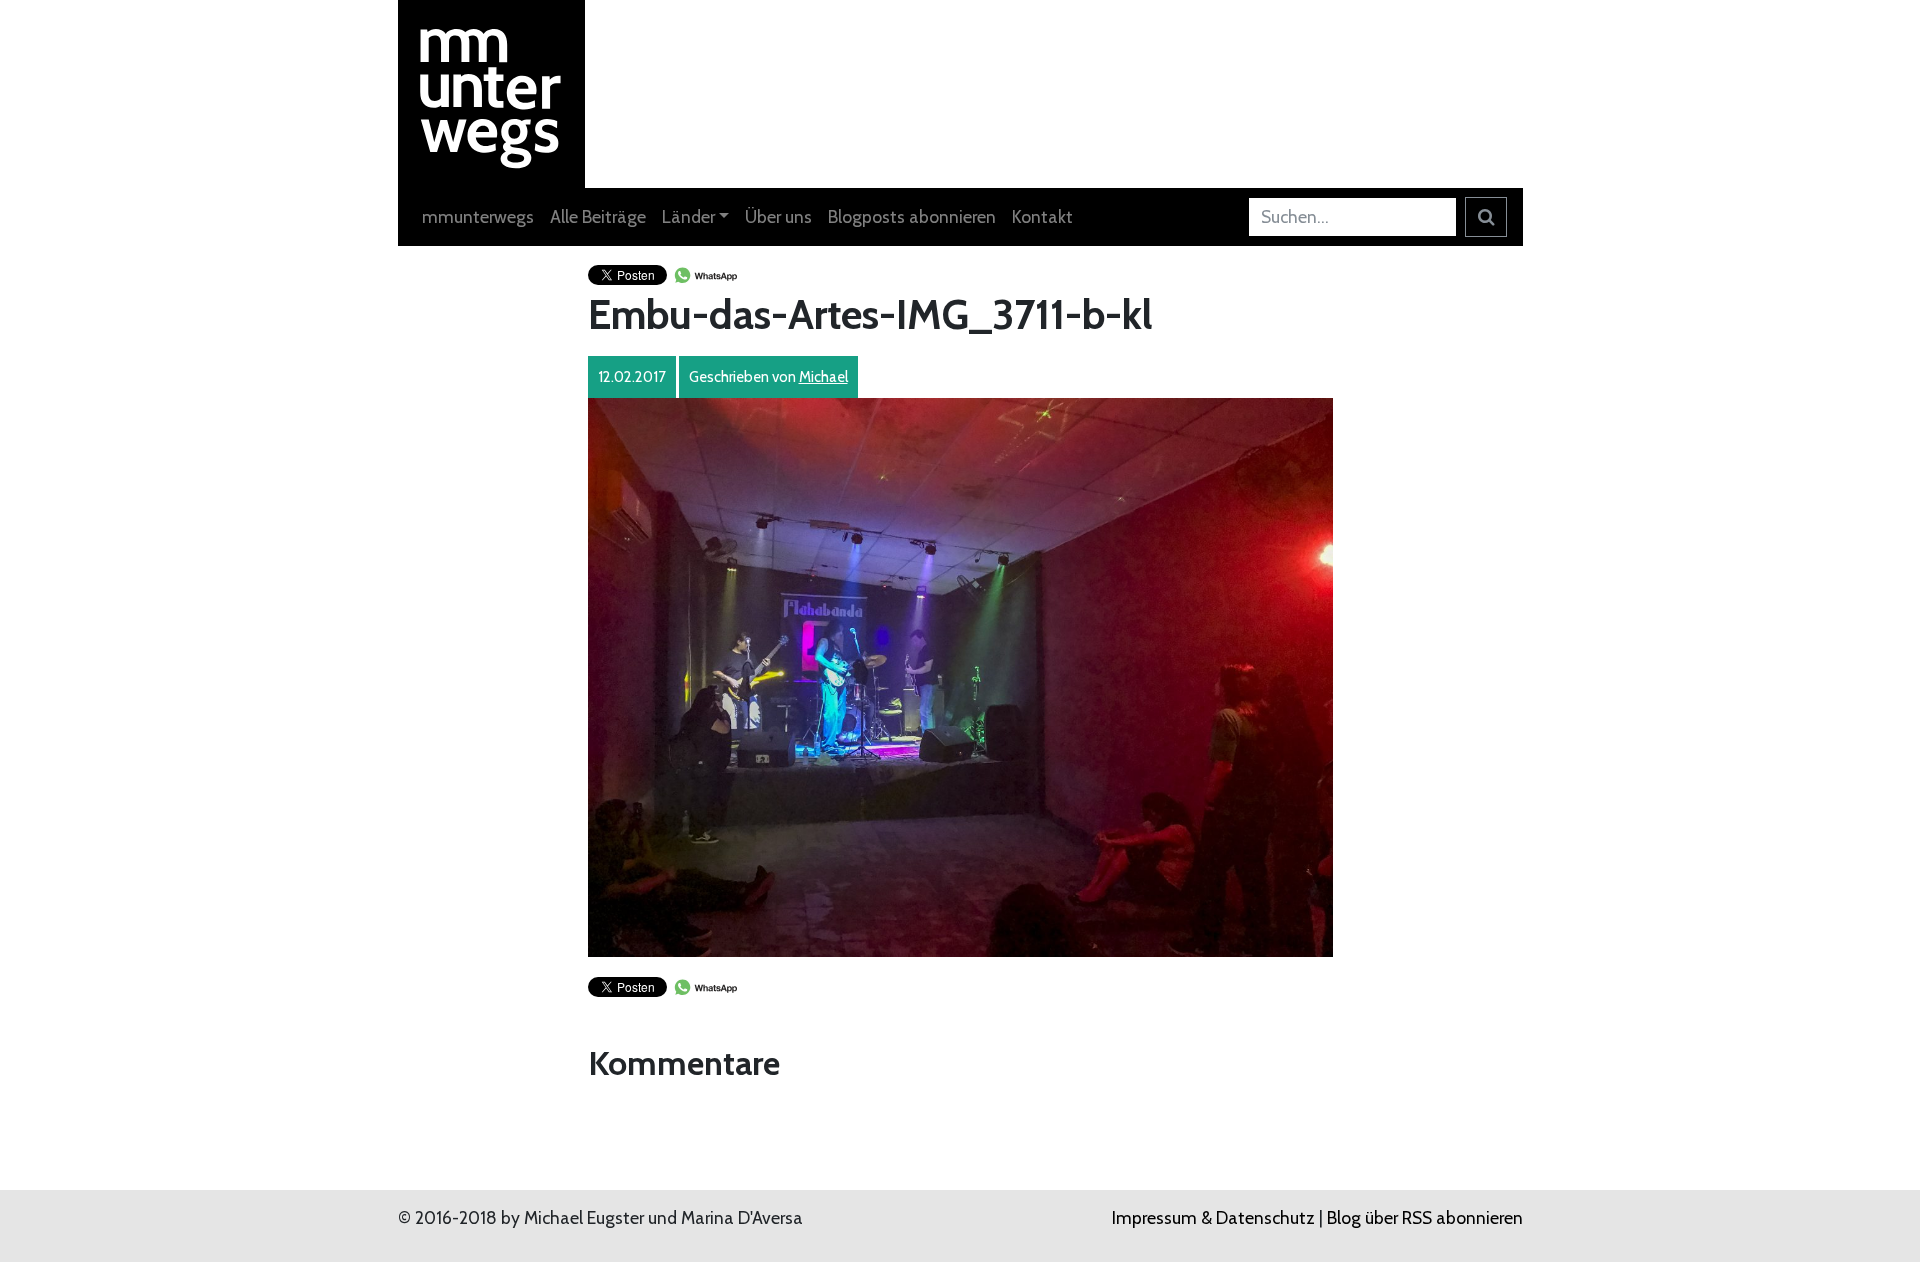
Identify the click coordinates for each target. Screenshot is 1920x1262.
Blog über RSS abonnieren (1425, 1217)
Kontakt (1042, 216)
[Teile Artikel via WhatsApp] (705, 273)
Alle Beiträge (598, 216)
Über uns (778, 216)
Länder (688, 216)
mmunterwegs (478, 216)
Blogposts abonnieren (912, 216)
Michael (823, 377)
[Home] (492, 91)
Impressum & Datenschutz (1213, 1217)
